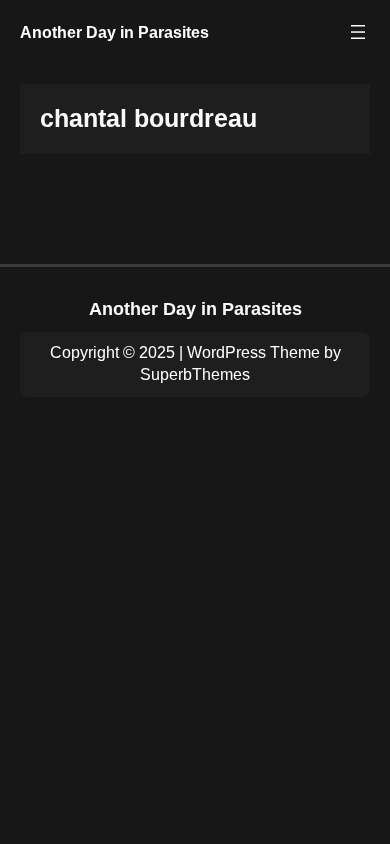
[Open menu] (358, 32)
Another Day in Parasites (114, 32)
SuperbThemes (195, 374)
